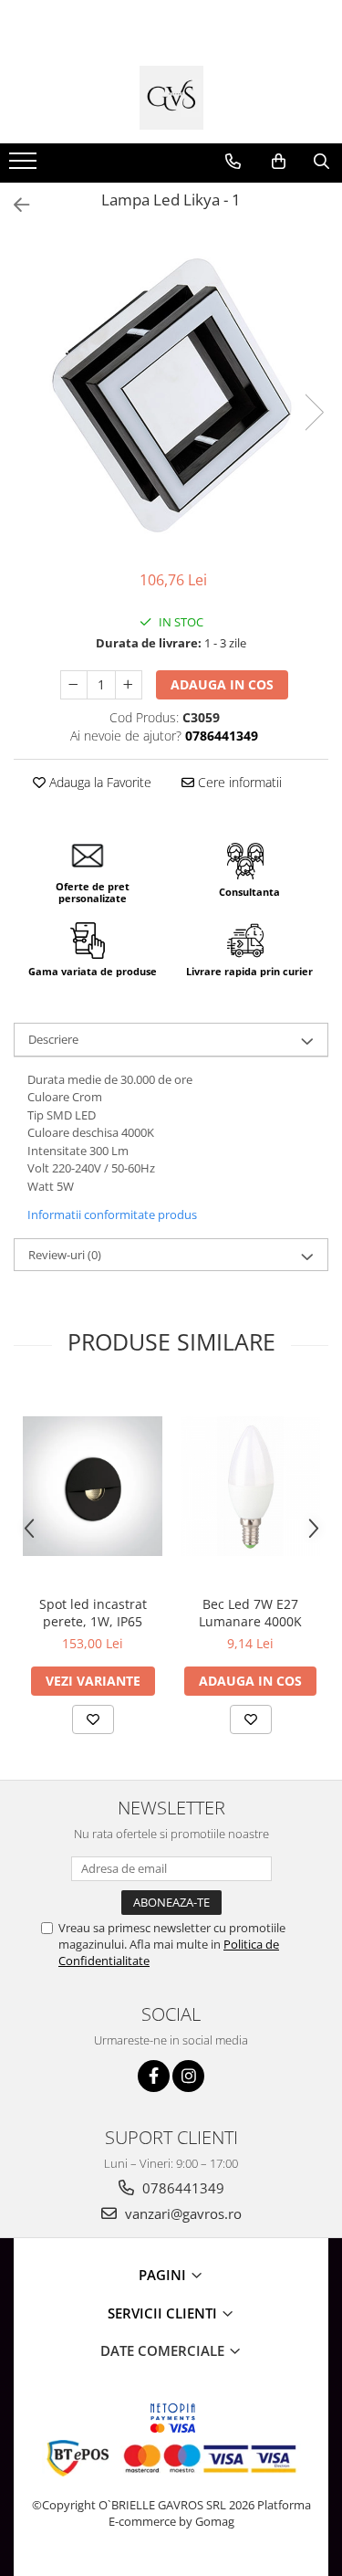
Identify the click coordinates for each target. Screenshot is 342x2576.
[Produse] (25, 166)
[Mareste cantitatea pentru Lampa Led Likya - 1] (129, 685)
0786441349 (181, 2188)
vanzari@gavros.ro (181, 2213)
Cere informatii (238, 782)
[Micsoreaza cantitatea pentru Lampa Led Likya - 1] (74, 685)
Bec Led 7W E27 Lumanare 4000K (250, 1613)
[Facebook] (154, 2076)
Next (314, 412)
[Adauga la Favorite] (93, 1719)
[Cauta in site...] (321, 162)
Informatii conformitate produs (112, 1214)
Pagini (164, 2275)
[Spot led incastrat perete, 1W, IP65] (93, 1486)
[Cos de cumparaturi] (279, 162)
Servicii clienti (164, 2313)
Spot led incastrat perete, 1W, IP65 (93, 1613)
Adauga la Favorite (98, 782)
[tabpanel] (171, 394)
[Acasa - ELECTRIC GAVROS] (171, 98)
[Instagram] (188, 2076)
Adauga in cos (222, 684)
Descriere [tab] (53, 1039)
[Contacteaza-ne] (233, 162)
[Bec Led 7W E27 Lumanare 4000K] (250, 1486)
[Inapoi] (14, 205)
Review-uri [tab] (65, 1255)
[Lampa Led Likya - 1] (171, 394)
